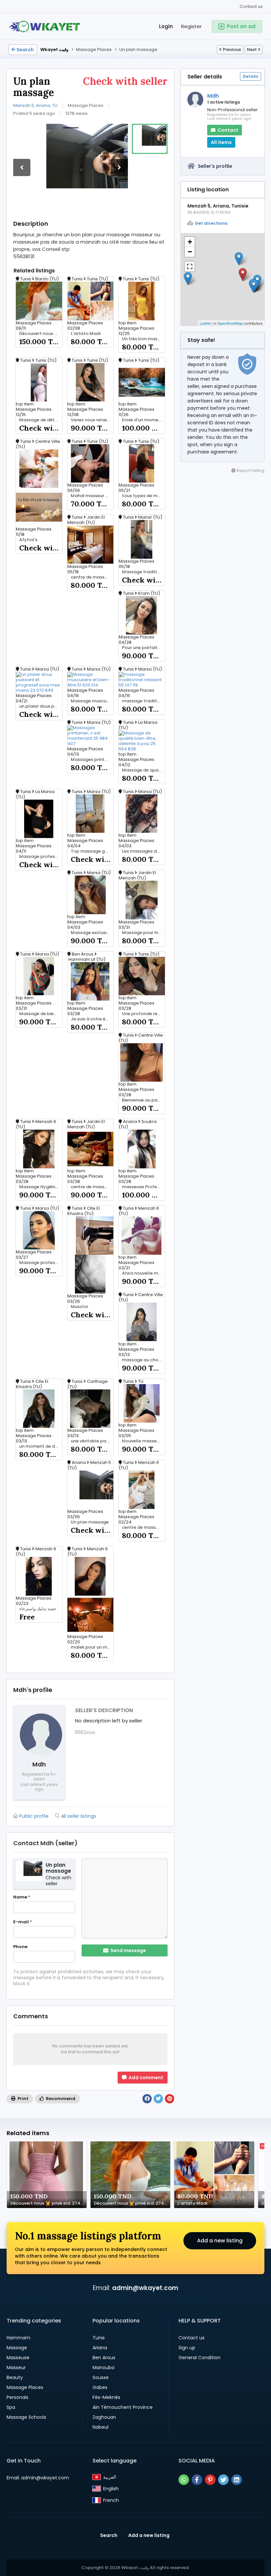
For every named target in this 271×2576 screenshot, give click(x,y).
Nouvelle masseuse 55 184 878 (143, 1441)
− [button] (190, 252)
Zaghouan (104, 2417)
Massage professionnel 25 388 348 (41, 857)
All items (221, 142)
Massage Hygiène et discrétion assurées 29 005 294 (41, 1187)
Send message (128, 1950)
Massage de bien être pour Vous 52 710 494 (41, 1014)
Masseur (16, 2367)
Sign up (187, 2348)
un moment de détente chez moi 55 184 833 (41, 1446)
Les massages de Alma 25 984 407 (143, 851)
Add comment (145, 2078)
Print (22, 2099)
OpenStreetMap (230, 323)
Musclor (79, 1307)
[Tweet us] (223, 2480)
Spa (11, 2407)
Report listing (250, 470)
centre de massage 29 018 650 (92, 577)
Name (22, 1897)
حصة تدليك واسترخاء (38, 1609)
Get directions (211, 223)
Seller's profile (215, 166)
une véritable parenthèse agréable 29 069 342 (92, 1441)
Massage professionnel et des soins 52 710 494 (41, 1263)
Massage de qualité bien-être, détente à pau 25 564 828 (143, 770)
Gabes (100, 2387)
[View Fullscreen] (190, 266)
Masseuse (18, 2358)
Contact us (251, 6)
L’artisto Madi (86, 334)
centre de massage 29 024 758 (143, 1527)
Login (166, 26)
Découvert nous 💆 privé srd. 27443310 (41, 334)
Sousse (101, 2377)
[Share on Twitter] (158, 2099)
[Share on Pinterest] (170, 2099)
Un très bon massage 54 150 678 (143, 339)
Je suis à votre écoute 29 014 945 (92, 1019)
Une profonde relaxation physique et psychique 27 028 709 (143, 1014)
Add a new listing (220, 2241)
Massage (17, 2348)
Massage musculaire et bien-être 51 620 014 (92, 701)
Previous (232, 49)
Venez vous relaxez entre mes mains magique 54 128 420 (92, 420)
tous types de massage (143, 496)
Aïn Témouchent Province (123, 2407)
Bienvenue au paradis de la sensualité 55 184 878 (143, 1100)
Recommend (60, 2099)
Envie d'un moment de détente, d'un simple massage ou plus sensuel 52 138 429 (143, 420)
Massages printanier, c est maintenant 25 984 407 (92, 760)
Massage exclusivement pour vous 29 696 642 (92, 933)
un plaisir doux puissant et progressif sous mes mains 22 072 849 (41, 706)
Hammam (19, 2338)
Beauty (15, 2377)
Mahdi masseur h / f (92, 496)
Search (25, 50)
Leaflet (205, 323)
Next (252, 49)
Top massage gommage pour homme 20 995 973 (92, 851)
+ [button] (190, 242)
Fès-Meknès (106, 2397)
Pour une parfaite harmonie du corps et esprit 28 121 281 (143, 648)
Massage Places (25, 2387)
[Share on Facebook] (147, 2099)
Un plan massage (90, 1522)
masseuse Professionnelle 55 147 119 (143, 1187)
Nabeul (100, 2427)
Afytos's (28, 540)
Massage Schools (26, 2417)
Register (191, 26)
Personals (18, 2397)
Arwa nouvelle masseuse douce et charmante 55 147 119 (143, 1273)
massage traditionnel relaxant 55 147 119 (143, 701)
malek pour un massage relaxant (92, 1647)
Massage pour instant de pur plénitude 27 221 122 (143, 933)
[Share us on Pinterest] (210, 2480)
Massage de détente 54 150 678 (41, 420)
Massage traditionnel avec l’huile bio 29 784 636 (143, 572)
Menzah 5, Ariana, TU (35, 105)
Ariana (100, 2348)
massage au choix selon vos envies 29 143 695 (143, 1360)
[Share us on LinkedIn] (237, 2480)
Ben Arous (104, 2358)
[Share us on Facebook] (197, 2480)
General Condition (199, 2358)
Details (251, 76)
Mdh (213, 96)
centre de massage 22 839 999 (92, 1187)
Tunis (99, 2338)
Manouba (103, 2367)
